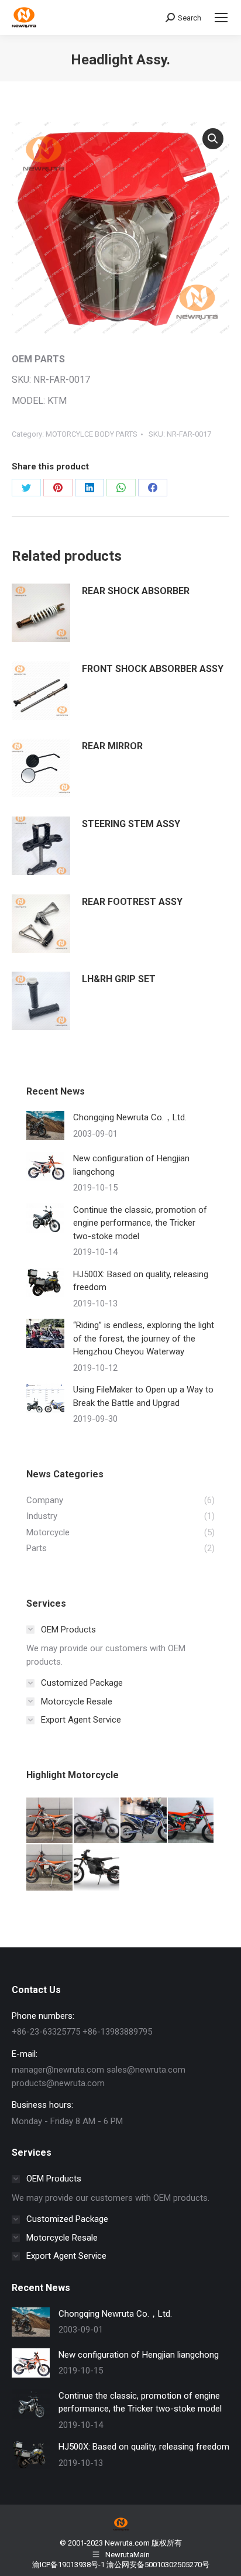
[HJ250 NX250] (192, 1821)
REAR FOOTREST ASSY (132, 902)
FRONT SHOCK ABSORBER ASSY (153, 669)
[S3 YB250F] (97, 1821)
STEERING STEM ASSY (131, 824)
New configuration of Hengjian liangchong (131, 1165)
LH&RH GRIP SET (119, 979)
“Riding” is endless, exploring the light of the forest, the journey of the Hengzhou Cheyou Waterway (144, 1338)
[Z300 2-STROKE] (50, 1821)
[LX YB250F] (144, 1821)
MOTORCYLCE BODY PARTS (92, 434)
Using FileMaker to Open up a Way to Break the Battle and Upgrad (143, 1396)
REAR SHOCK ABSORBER (136, 591)
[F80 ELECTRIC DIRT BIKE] (97, 1868)
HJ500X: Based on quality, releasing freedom (141, 1281)
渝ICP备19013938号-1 (68, 2565)
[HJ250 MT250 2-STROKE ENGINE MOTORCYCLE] (50, 1868)
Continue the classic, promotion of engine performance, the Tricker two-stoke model (140, 1223)
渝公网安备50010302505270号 (158, 2565)
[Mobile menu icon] (221, 18)
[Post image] (45, 1126)
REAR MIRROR (112, 746)
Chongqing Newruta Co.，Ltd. (130, 1117)
